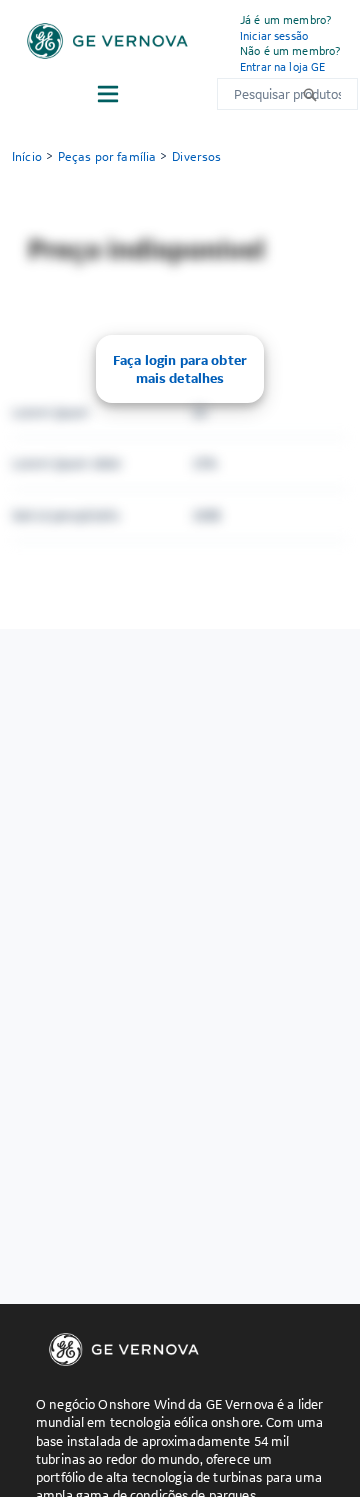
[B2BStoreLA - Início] (107, 41)
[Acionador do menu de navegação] (108, 94)
